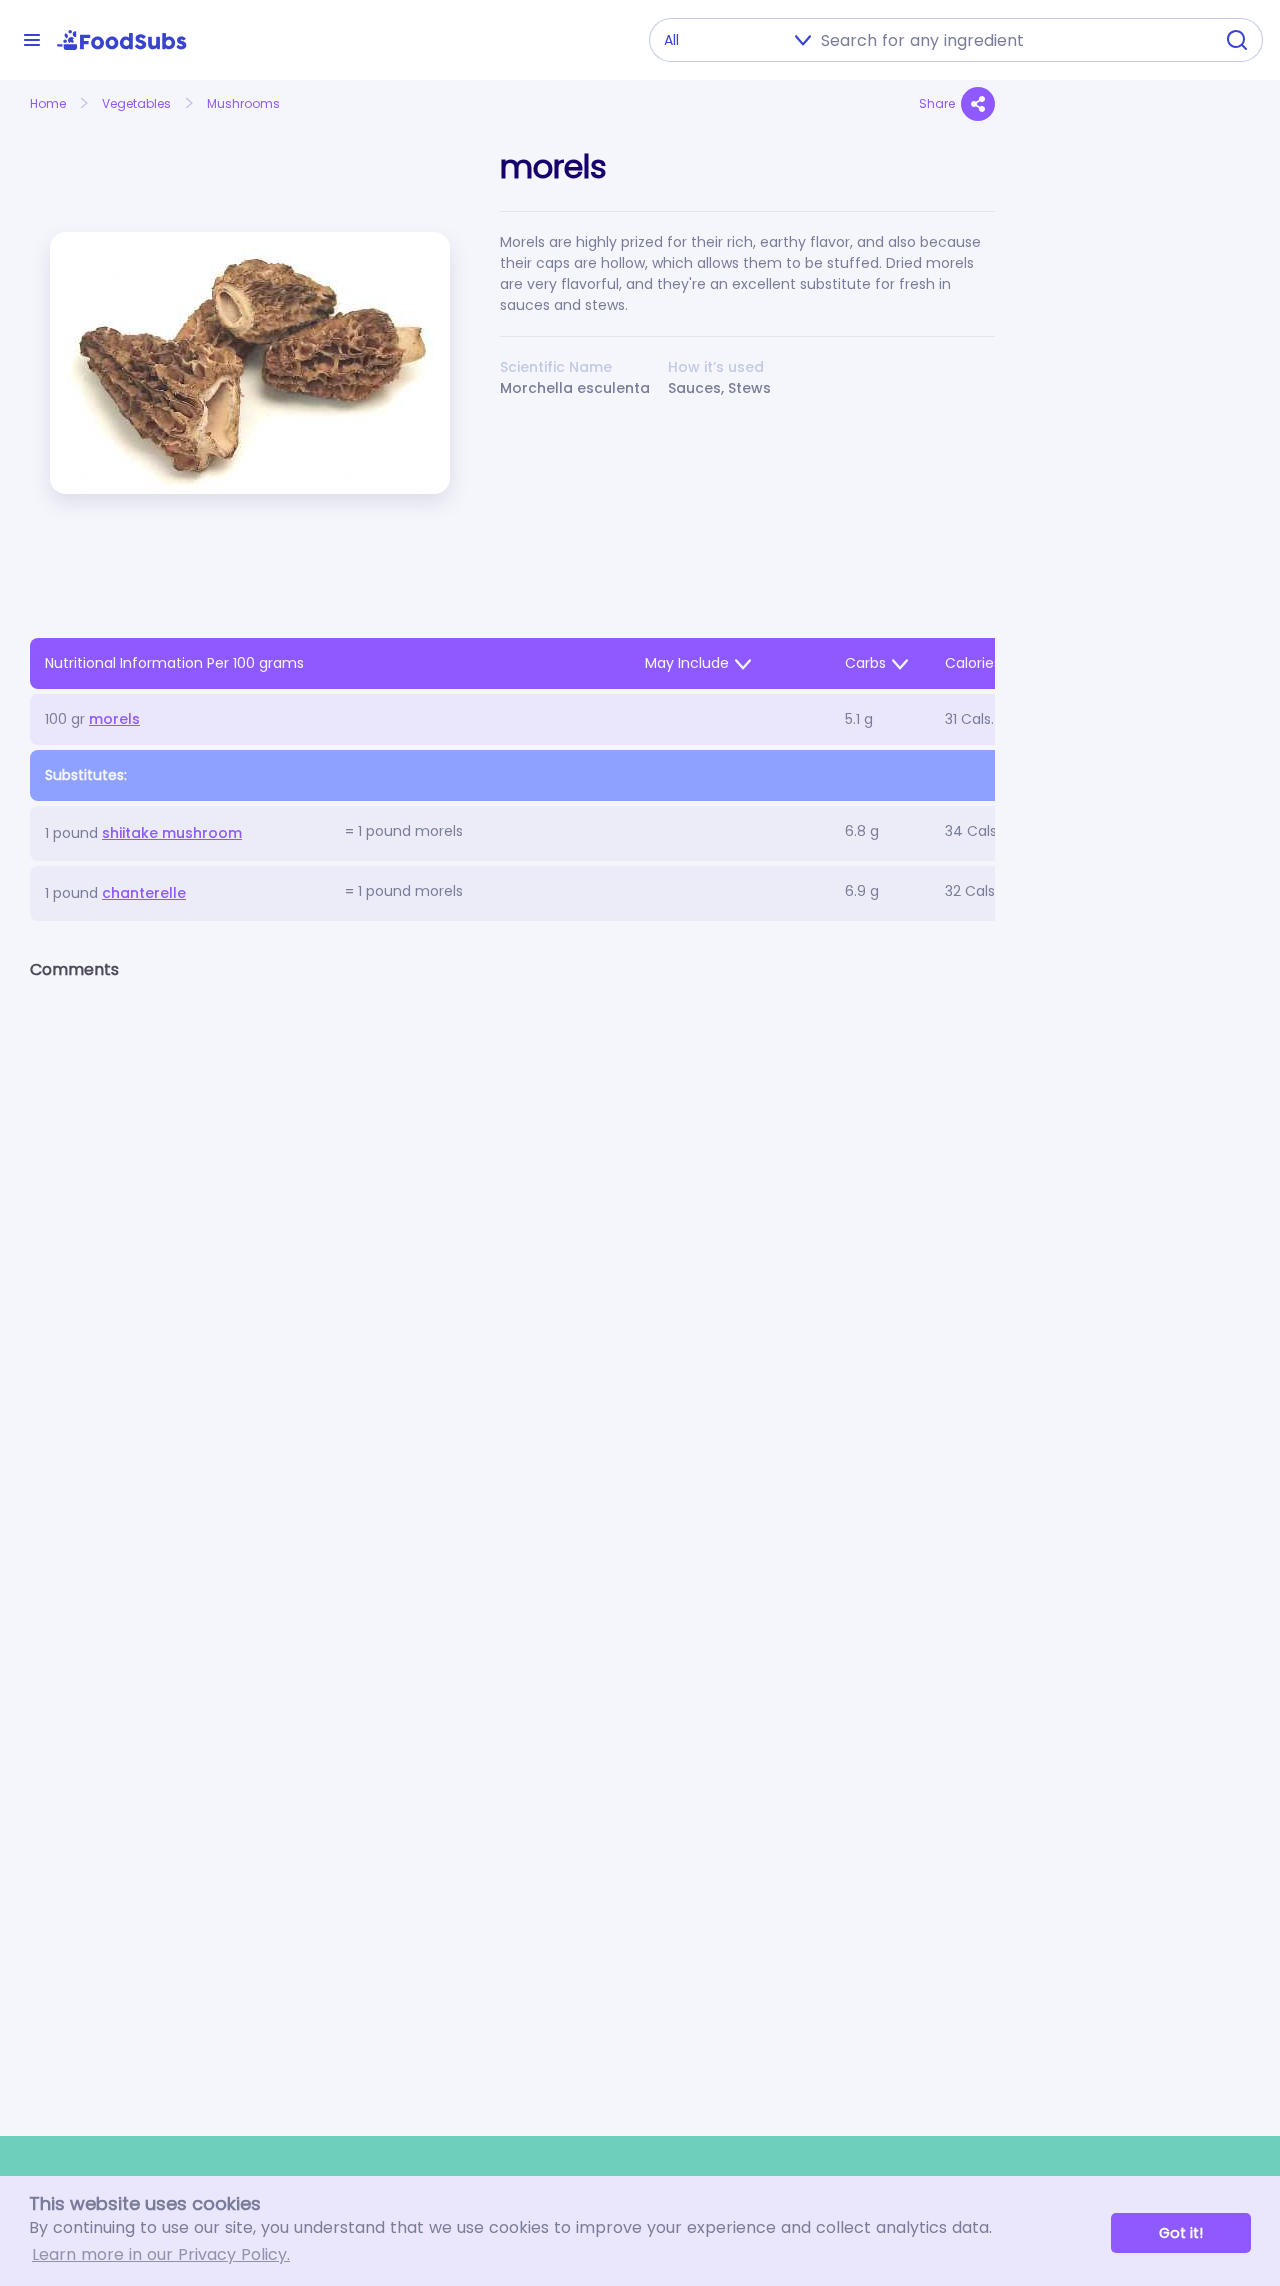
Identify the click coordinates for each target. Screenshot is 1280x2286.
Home (48, 103)
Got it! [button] (1181, 2233)
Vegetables (136, 103)
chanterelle (144, 893)
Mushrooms (243, 103)
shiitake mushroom (172, 833)
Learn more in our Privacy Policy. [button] (161, 2254)
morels (114, 719)
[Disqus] (512, 1256)
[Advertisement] (1137, 546)
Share (937, 103)
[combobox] (1011, 40)
